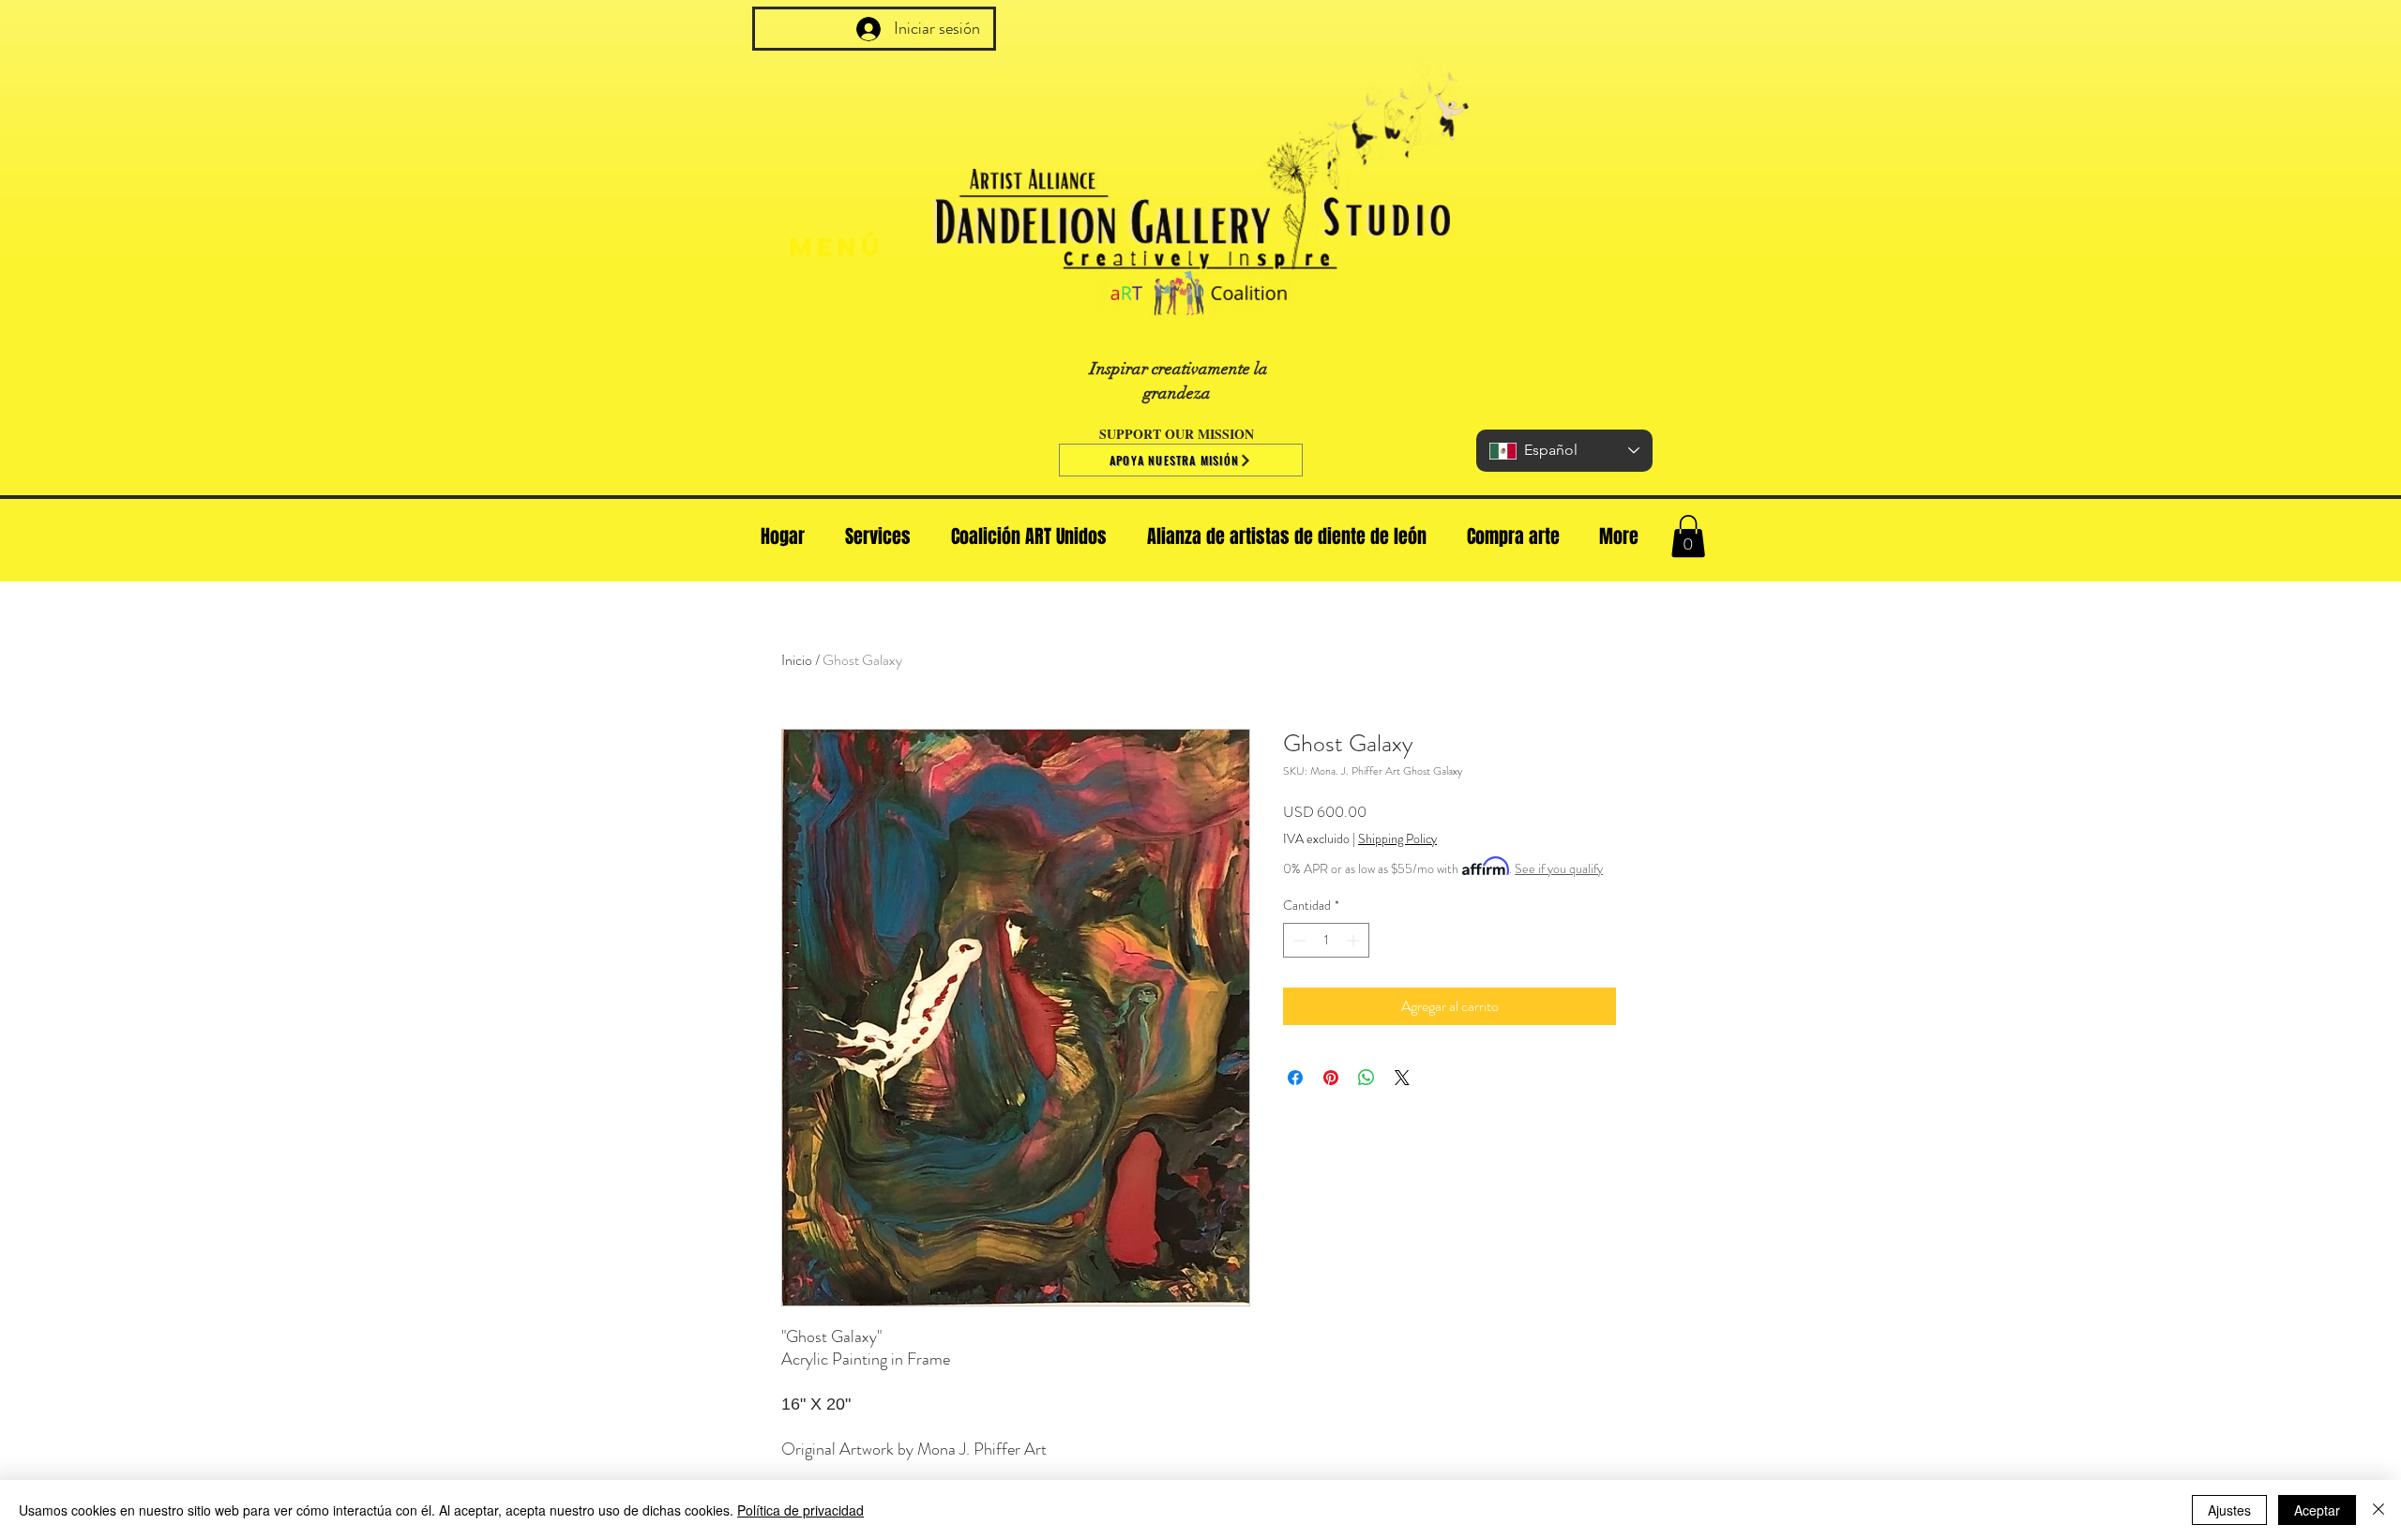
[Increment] (1355, 940)
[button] (1688, 536)
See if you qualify (1559, 868)
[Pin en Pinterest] (1331, 1078)
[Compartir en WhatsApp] (1367, 1078)
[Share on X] (1402, 1078)
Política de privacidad (800, 1510)
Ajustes (2229, 1510)
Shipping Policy (1397, 839)
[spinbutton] (1326, 940)
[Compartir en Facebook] (1295, 1078)
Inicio (797, 660)
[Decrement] (1298, 940)
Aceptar (2317, 1510)
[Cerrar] (2378, 1510)
